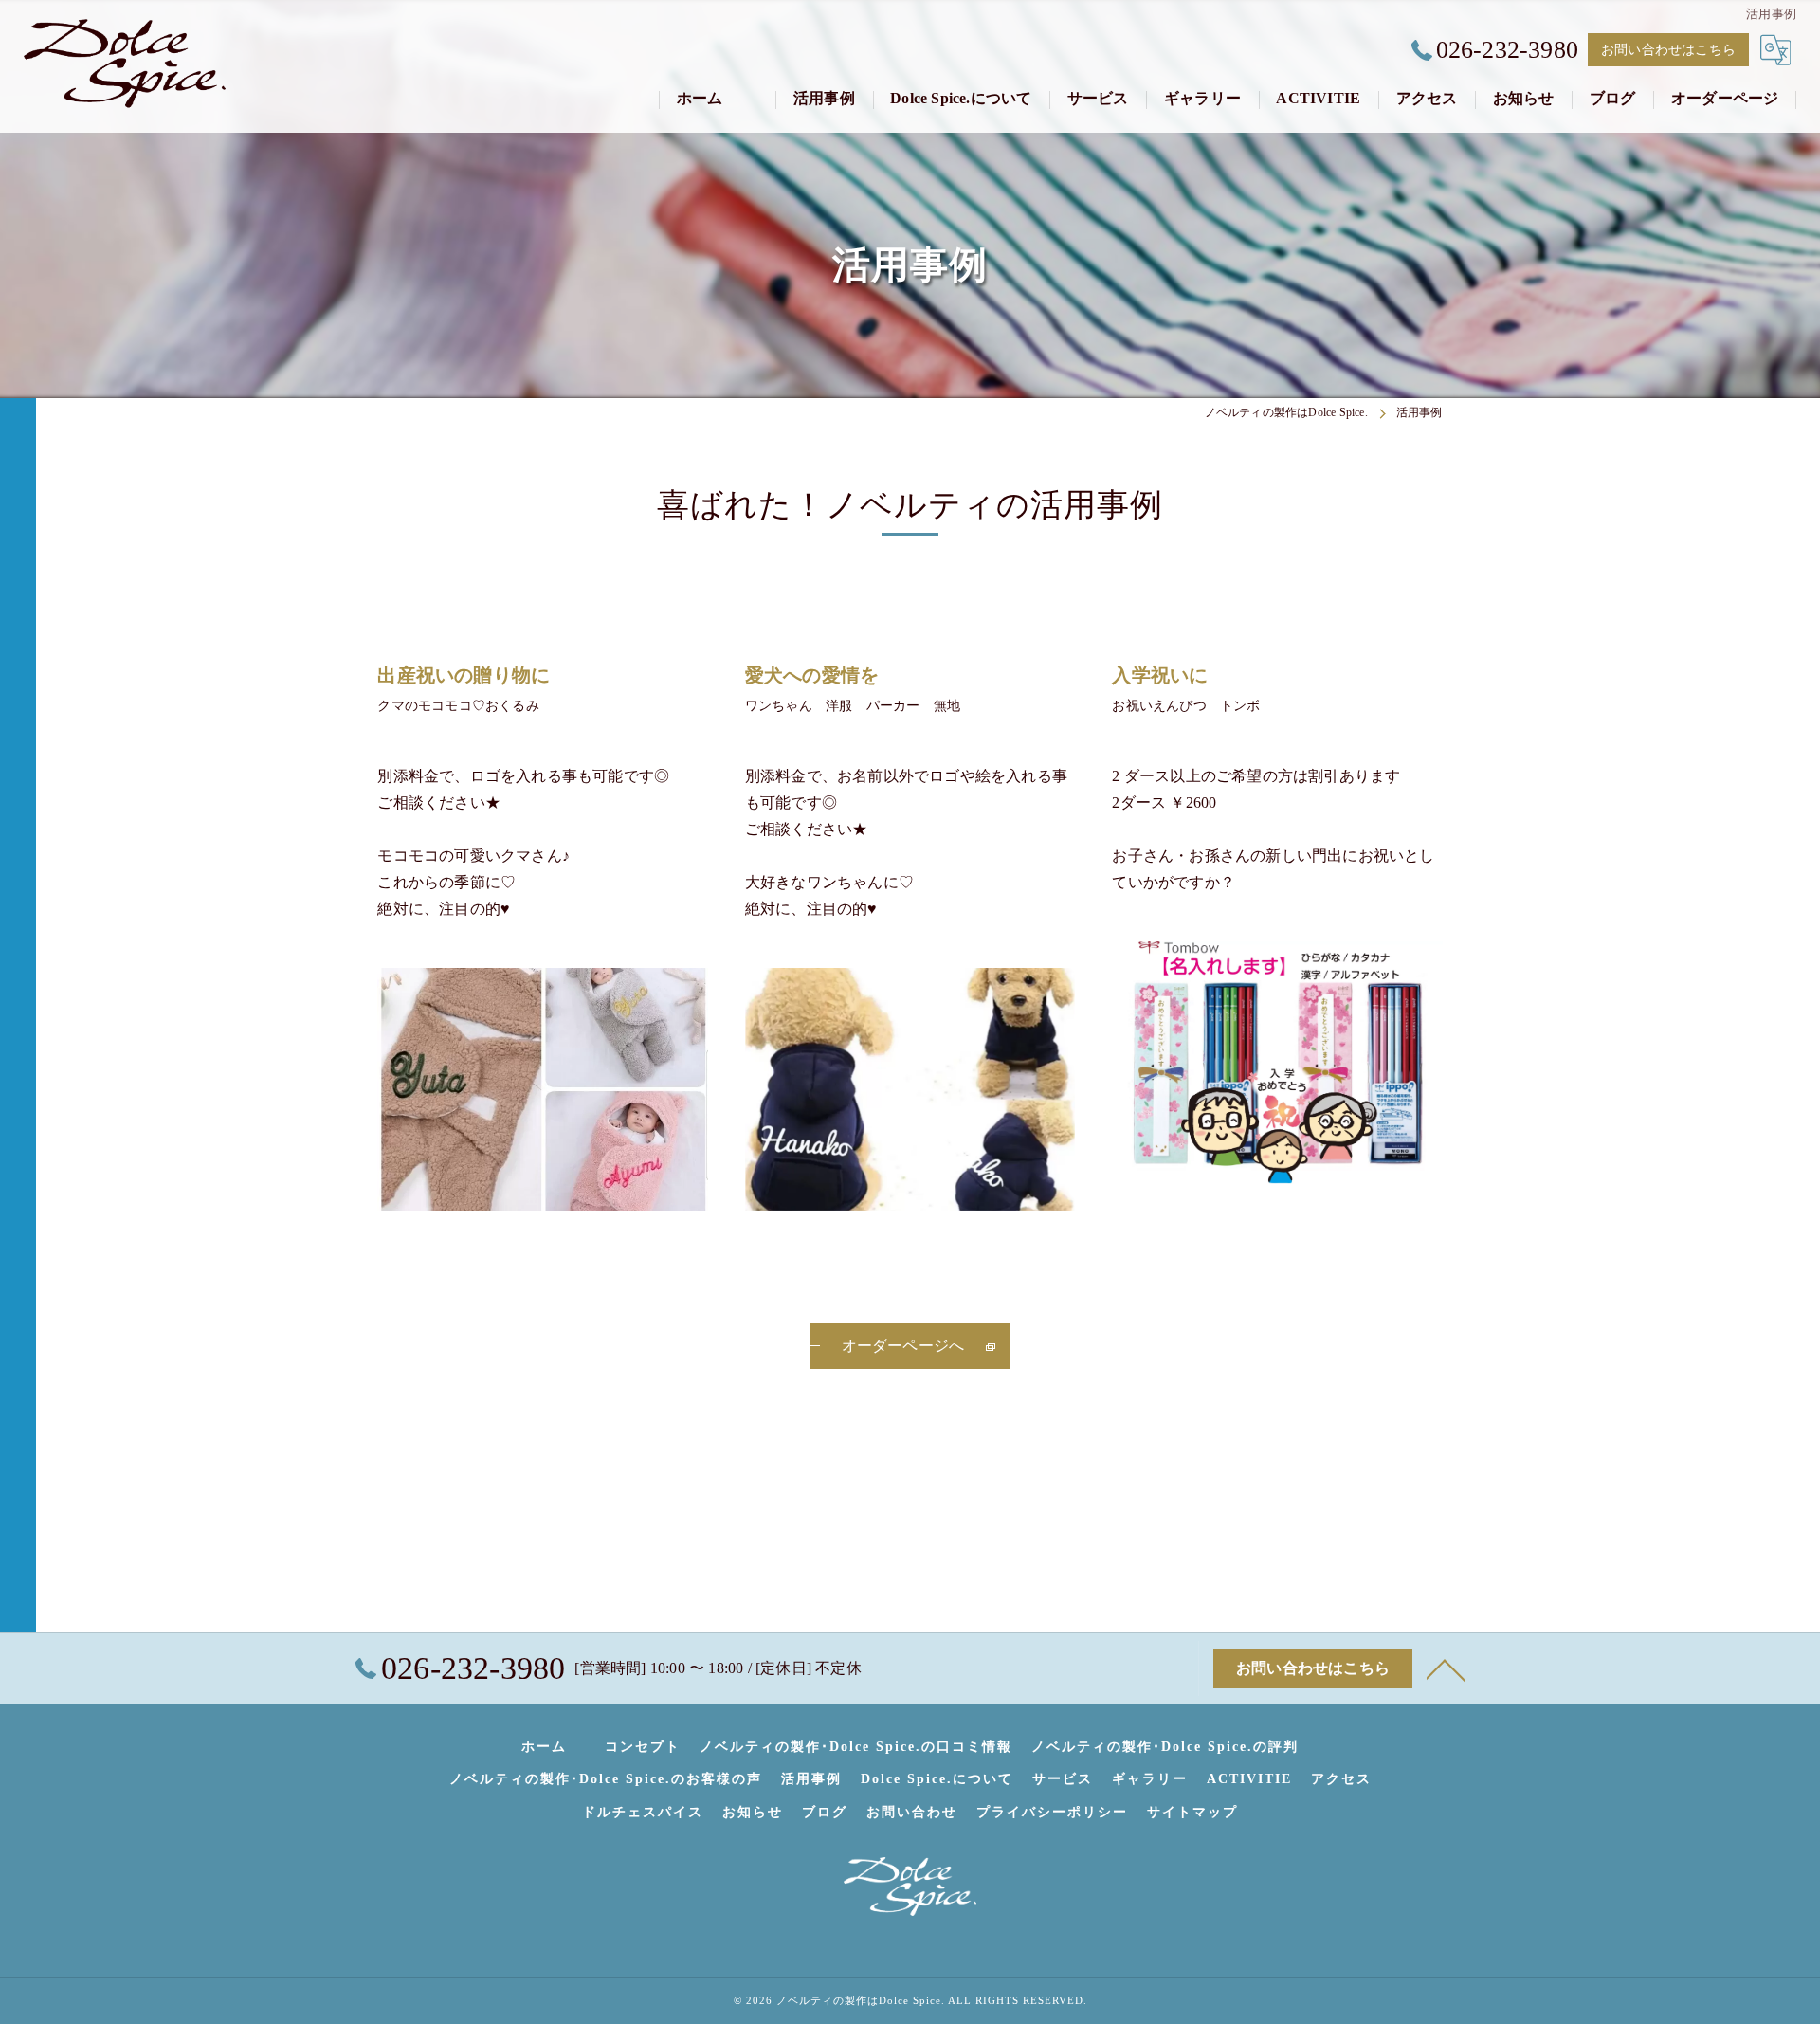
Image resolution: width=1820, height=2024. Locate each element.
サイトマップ (1192, 1812)
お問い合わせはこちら (1668, 50)
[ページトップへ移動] (1446, 1668)
